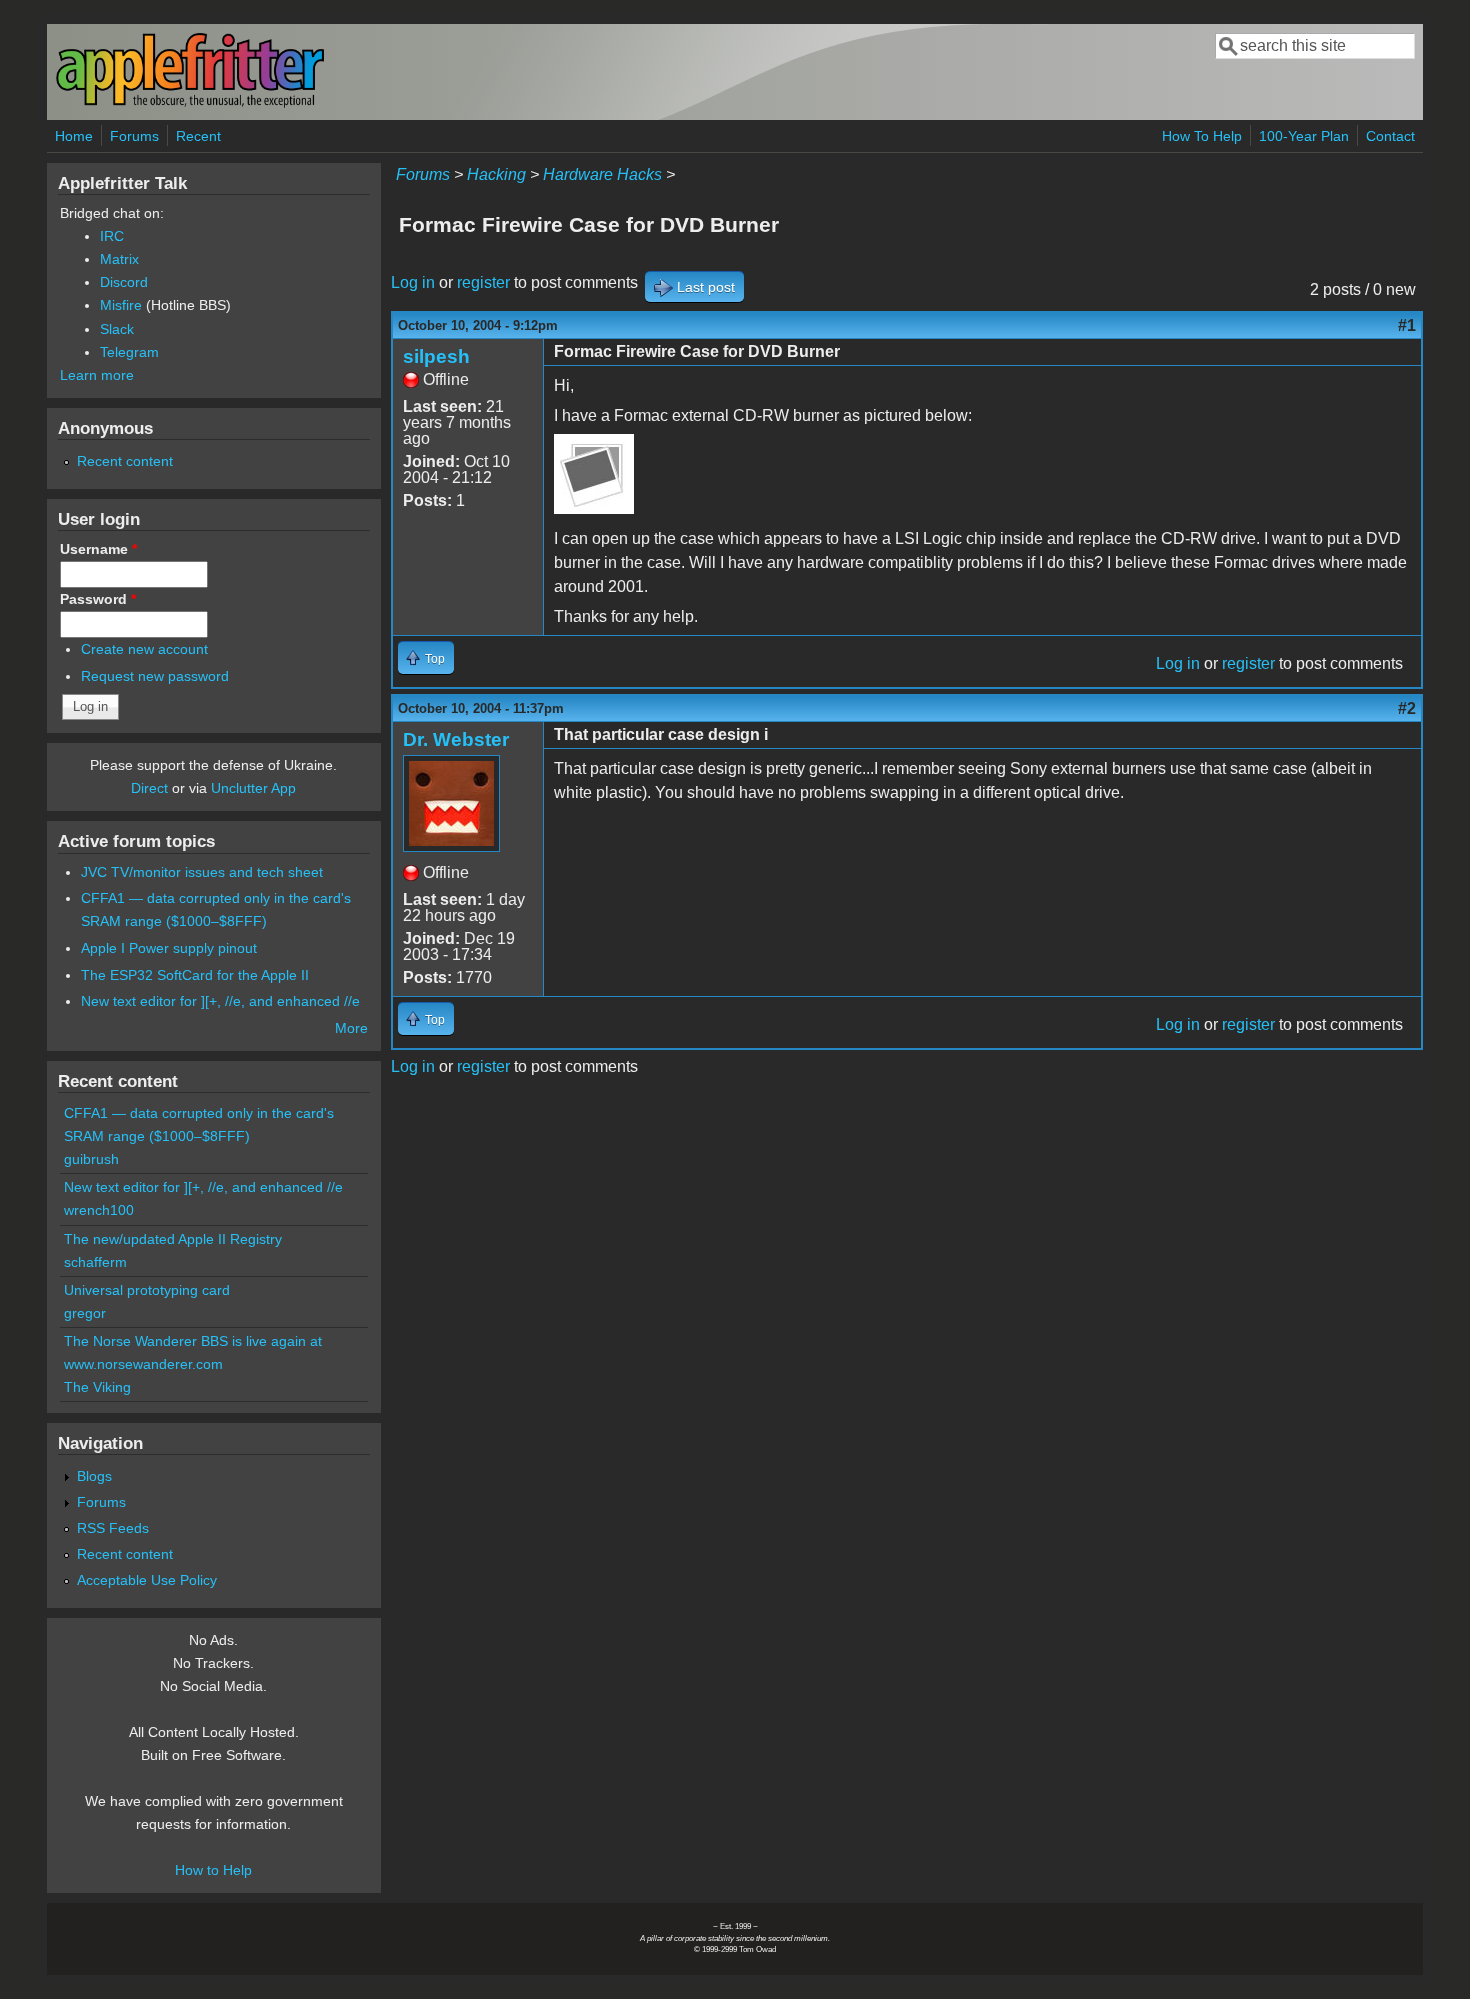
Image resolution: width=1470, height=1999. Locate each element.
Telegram (129, 352)
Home (74, 136)
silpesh (436, 356)
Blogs (94, 1476)
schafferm (95, 1262)
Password (98, 599)
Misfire (121, 305)
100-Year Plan (1304, 136)
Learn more (97, 375)
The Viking (97, 1387)
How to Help (213, 1870)
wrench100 (99, 1210)
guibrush (91, 1159)
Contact (1390, 136)
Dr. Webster (456, 739)
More (351, 1028)
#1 (1407, 325)
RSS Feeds (113, 1528)
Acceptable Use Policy (147, 1580)
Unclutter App (253, 788)
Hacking (496, 174)
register (483, 282)
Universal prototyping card (147, 1290)
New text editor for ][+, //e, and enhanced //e (220, 1001)
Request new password (155, 676)
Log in (413, 282)
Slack (117, 329)
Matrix (119, 259)
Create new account (144, 649)
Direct (149, 788)
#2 (1407, 708)
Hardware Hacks (602, 174)
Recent (198, 136)
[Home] (190, 103)
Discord (124, 282)
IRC (112, 236)
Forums (134, 136)
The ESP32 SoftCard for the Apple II (195, 975)
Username (98, 549)
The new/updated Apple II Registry (173, 1239)
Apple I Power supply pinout (169, 948)
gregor (85, 1313)
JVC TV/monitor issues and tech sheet (202, 872)
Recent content (125, 461)
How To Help (1202, 136)
